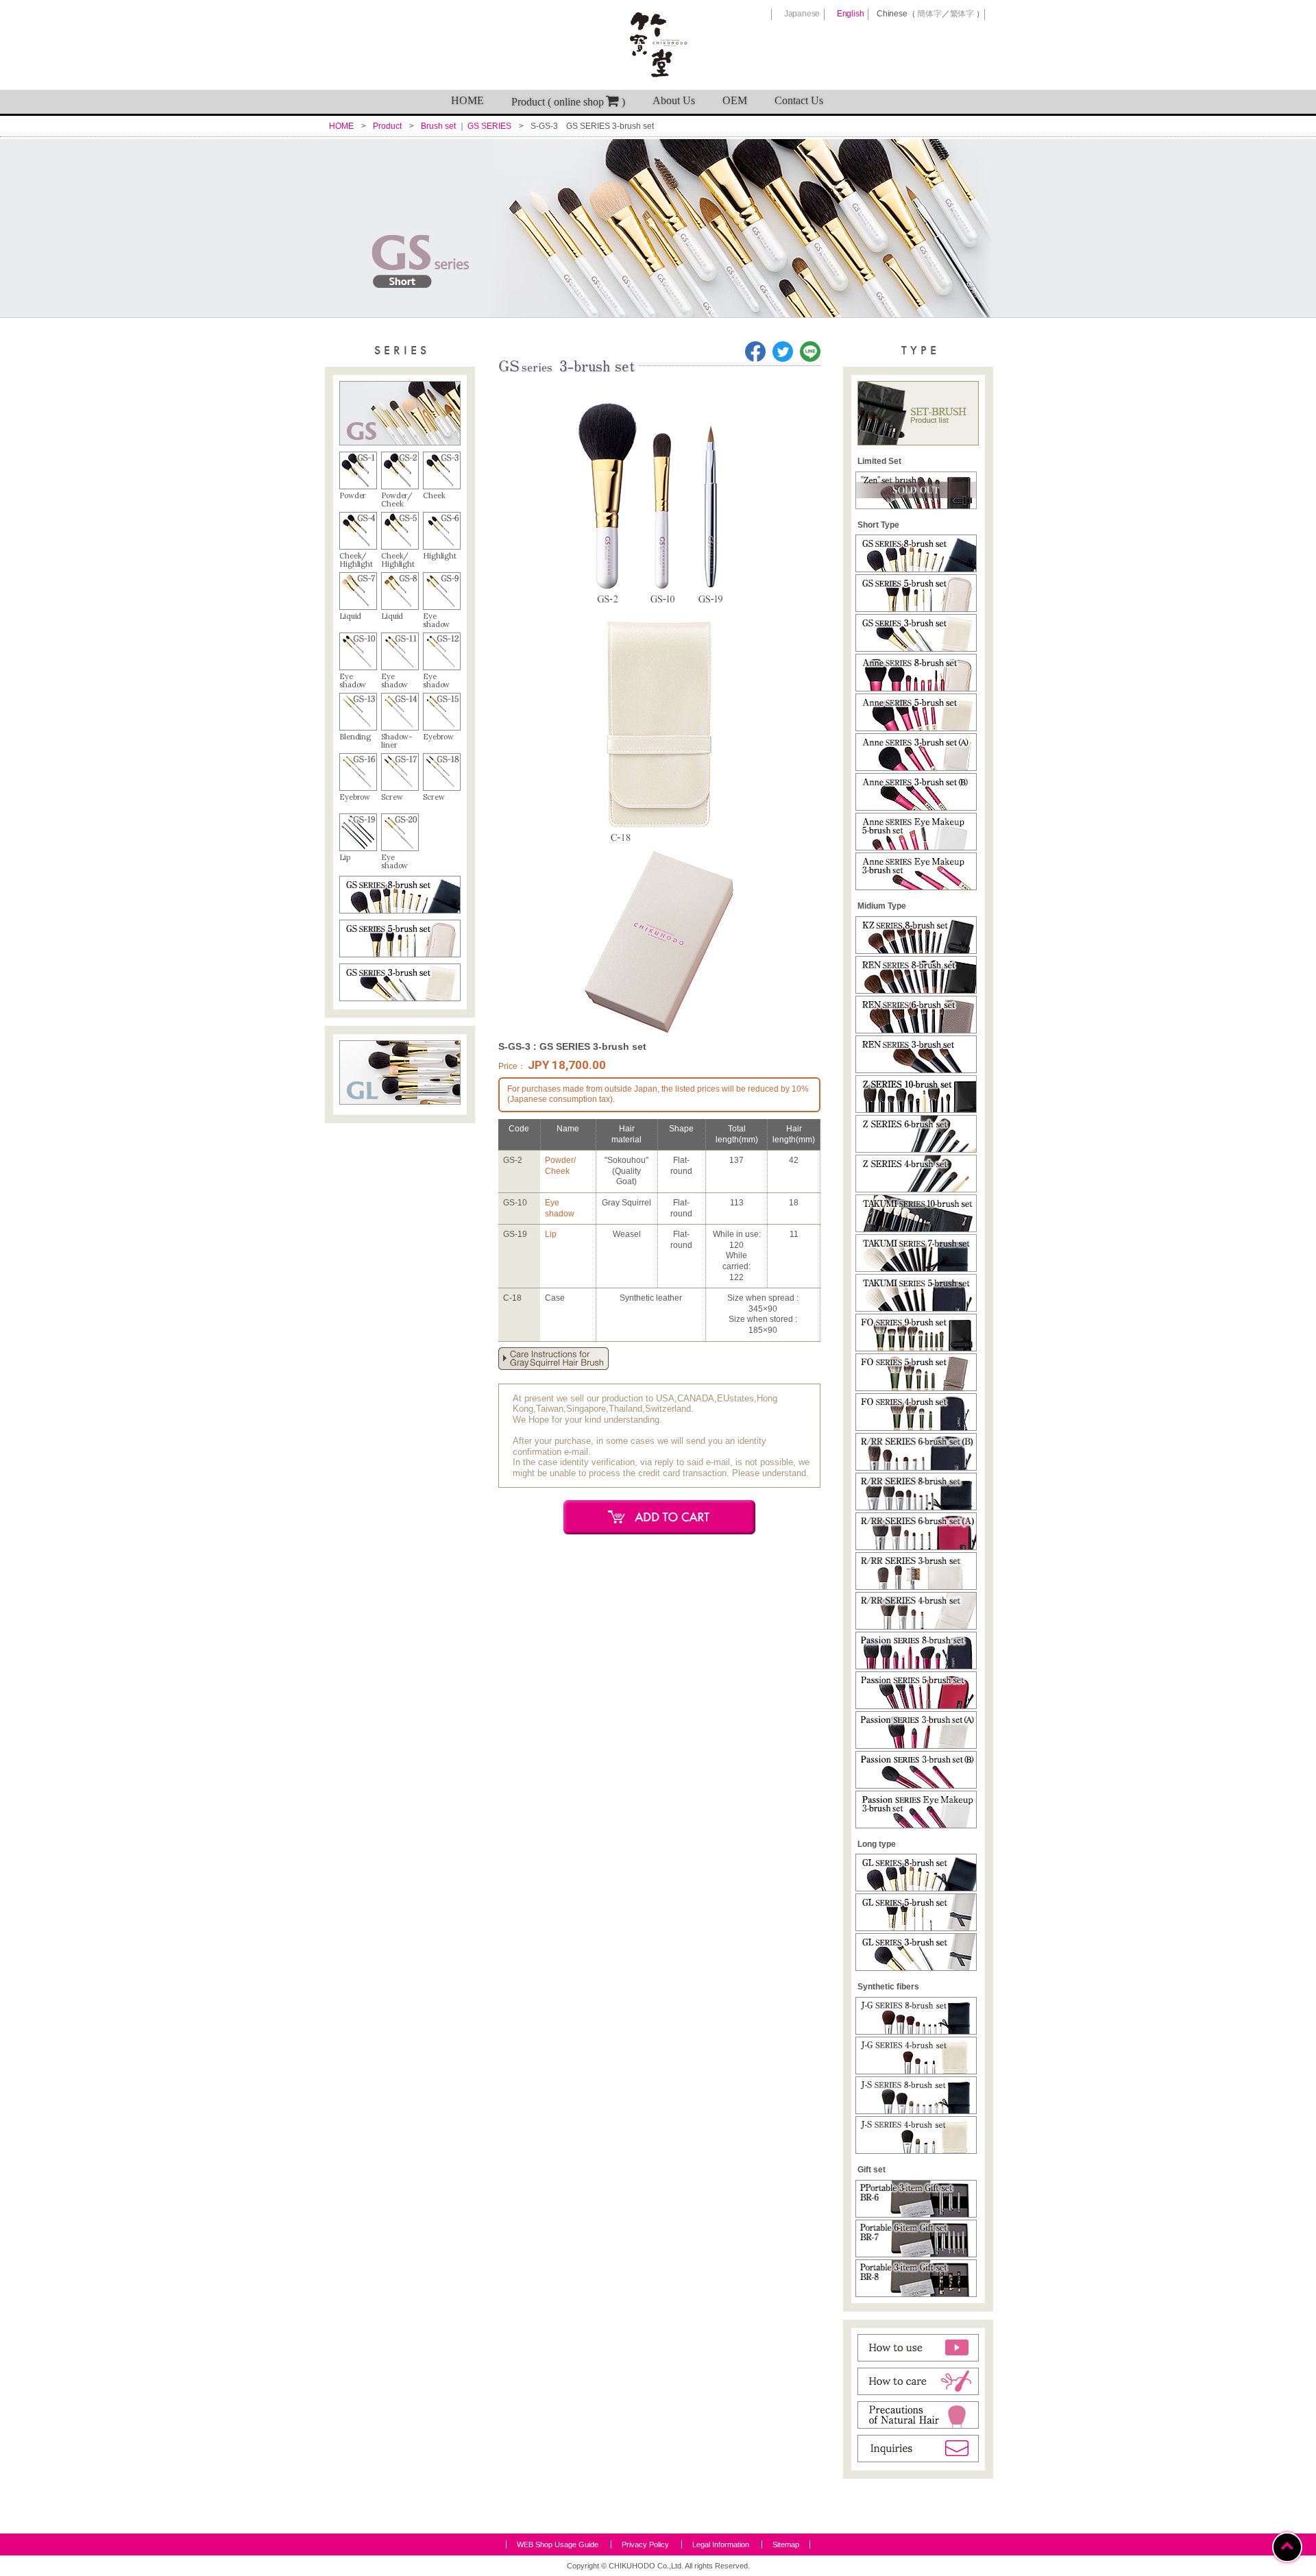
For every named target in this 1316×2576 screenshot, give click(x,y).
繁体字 (962, 14)
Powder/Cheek (560, 1166)
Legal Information (721, 2544)
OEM (735, 100)
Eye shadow (560, 1208)
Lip (551, 1234)
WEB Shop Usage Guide (558, 2544)
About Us (674, 100)
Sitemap (786, 2544)
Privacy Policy (645, 2544)
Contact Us (799, 100)
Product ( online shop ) (568, 102)
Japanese (802, 14)
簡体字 (929, 14)
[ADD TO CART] (659, 1517)
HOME (467, 100)
